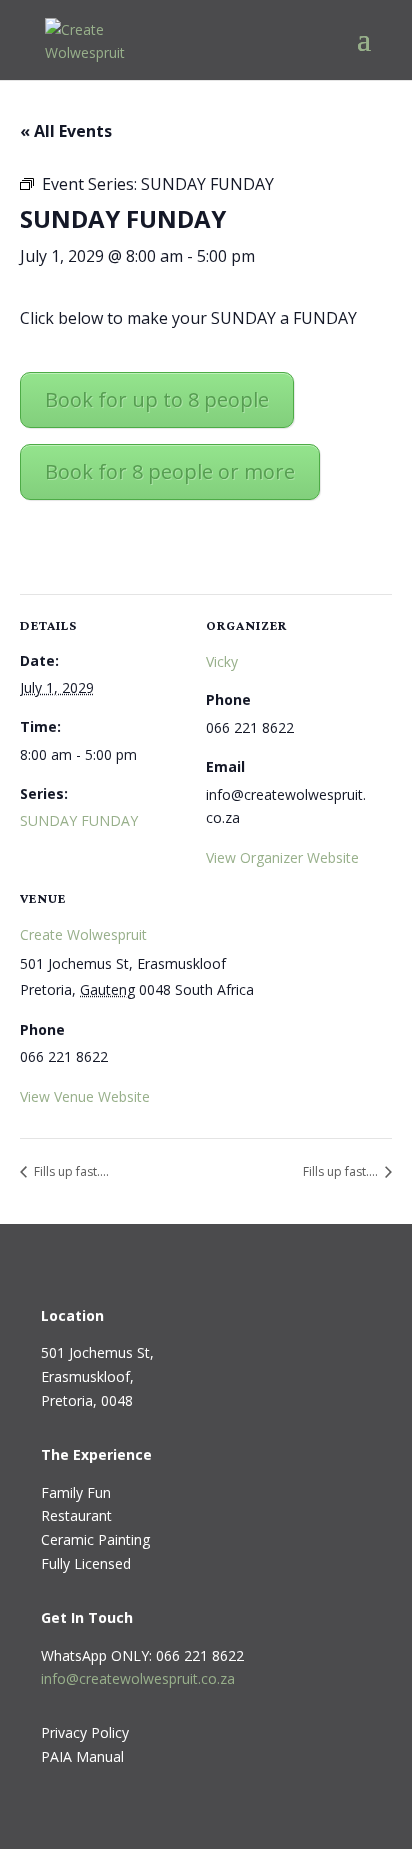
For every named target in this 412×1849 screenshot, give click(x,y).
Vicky (222, 661)
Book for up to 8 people (157, 399)
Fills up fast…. (70, 1171)
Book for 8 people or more (170, 471)
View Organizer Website (282, 857)
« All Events (66, 131)
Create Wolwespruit (83, 934)
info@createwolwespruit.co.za (138, 1678)
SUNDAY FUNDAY (79, 820)
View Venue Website (85, 1096)
